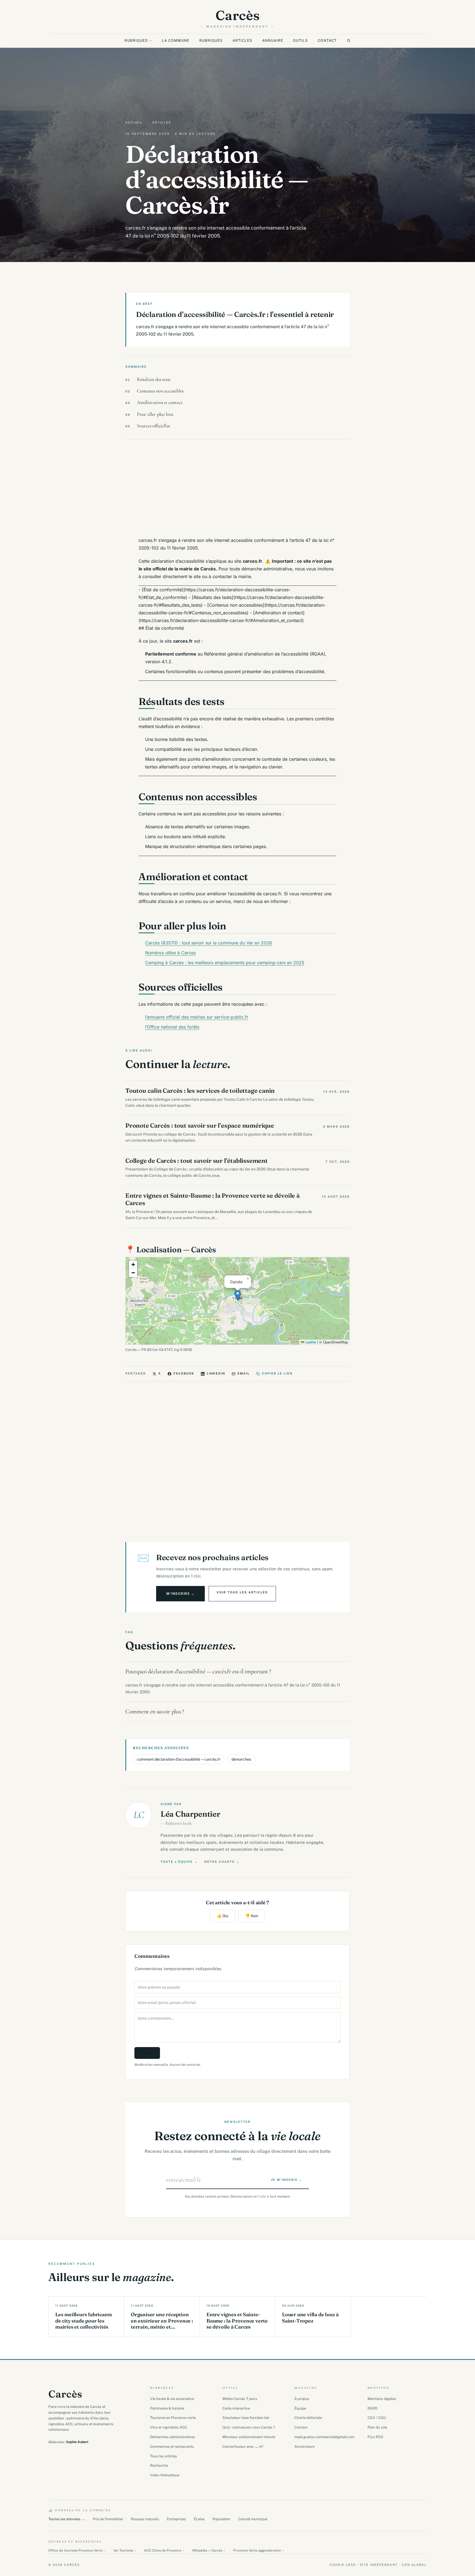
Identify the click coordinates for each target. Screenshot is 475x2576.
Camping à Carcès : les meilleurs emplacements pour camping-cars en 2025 (225, 963)
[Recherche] (349, 41)
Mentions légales (382, 2399)
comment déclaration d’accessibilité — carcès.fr (179, 1759)
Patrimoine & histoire (167, 2408)
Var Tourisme (125, 2550)
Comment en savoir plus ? (155, 1711)
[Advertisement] (237, 488)
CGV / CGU (377, 2418)
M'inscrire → (180, 1594)
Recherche (159, 2465)
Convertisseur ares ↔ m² (243, 2447)
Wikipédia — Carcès (209, 2550)
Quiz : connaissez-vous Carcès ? (249, 2427)
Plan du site (377, 2427)
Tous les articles (164, 2456)
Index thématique (165, 2475)
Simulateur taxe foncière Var (246, 2418)
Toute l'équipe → (179, 1862)
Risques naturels (145, 2519)
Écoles (199, 2519)
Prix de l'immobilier (108, 2519)
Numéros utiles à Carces (170, 953)
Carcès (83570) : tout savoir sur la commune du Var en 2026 (208, 943)
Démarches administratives (173, 2437)
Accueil (134, 122)
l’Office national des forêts (172, 1027)
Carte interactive (236, 2408)
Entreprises (176, 2519)
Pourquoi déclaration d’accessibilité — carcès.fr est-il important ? (198, 1671)
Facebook (184, 1373)
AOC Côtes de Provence (164, 2550)
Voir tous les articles (242, 1592)
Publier (147, 2053)
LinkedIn (216, 1373)
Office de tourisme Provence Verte (77, 2550)
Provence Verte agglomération (259, 2550)
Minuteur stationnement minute (249, 2437)
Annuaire (273, 41)
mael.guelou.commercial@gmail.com (324, 2437)
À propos (302, 2399)
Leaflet (310, 1342)
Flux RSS (375, 2437)
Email (244, 1373)
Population (221, 2519)
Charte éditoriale (308, 2418)
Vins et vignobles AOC (169, 2427)
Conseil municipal (253, 2519)
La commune (176, 41)
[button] (238, 1295)
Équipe (300, 2408)
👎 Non (252, 1916)
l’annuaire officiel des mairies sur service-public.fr (197, 1017)
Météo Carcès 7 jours (240, 2399)
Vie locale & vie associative (172, 2399)
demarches (241, 1759)
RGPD (372, 2408)
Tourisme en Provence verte (173, 2418)
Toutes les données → (67, 2519)
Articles (242, 41)
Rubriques (136, 41)
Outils (300, 41)
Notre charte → (222, 1862)
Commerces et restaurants (172, 2447)
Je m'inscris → (287, 2180)
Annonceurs (305, 2447)
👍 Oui (223, 1916)
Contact (327, 41)
